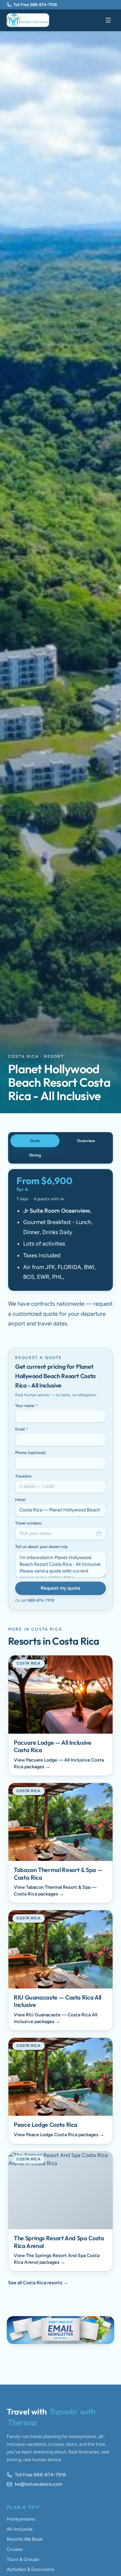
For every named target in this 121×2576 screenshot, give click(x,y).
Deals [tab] (35, 1141)
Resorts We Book (25, 2539)
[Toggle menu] (108, 20)
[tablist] (61, 1148)
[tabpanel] (61, 1249)
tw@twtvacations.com (39, 2484)
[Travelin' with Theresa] (28, 20)
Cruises (15, 2549)
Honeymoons (21, 2519)
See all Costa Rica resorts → (38, 2283)
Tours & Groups (23, 2559)
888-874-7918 (41, 1600)
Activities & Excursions (31, 2569)
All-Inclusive (20, 2529)
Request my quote (61, 1588)
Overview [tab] (86, 1141)
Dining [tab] (35, 1155)
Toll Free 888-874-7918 (35, 5)
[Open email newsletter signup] (61, 2330)
